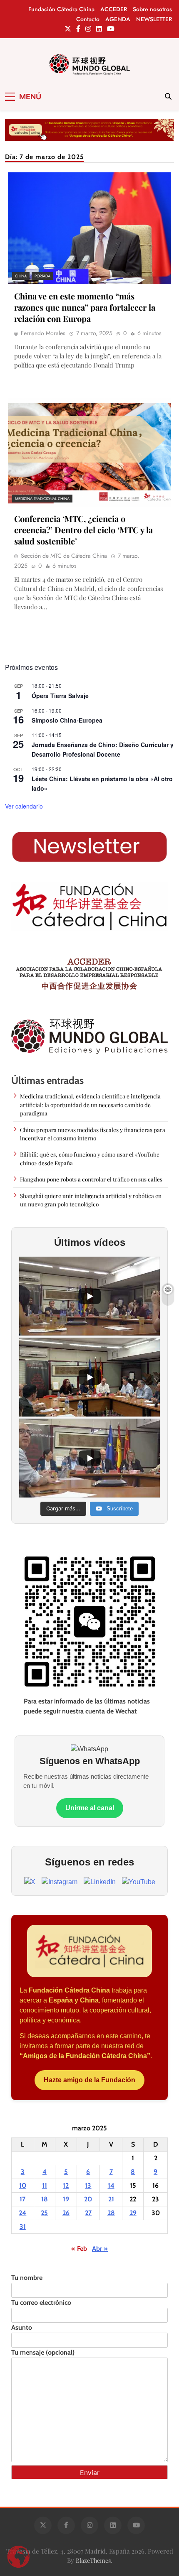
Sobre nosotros (152, 9)
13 (88, 2185)
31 (23, 2227)
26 (66, 2213)
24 (22, 2213)
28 (111, 2213)
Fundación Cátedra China (61, 9)
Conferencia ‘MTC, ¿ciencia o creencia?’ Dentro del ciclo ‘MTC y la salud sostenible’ (83, 530)
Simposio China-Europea (67, 720)
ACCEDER (114, 9)
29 (133, 2213)
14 (111, 2185)
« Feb (79, 2249)
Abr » (100, 2249)
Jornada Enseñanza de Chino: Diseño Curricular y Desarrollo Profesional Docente (103, 749)
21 (111, 2199)
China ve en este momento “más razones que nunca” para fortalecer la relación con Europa (85, 307)
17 (22, 2199)
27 (88, 2213)
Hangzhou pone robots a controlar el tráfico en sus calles (91, 1179)
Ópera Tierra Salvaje (60, 696)
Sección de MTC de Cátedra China (64, 556)
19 (66, 2199)
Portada (42, 276)
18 (45, 2199)
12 (66, 2185)
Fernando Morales (43, 333)
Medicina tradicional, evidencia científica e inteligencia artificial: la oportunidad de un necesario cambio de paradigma (90, 1104)
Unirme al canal (90, 1808)
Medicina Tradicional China (42, 499)
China (21, 276)
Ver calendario (24, 806)
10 (23, 2185)
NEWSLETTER (154, 19)
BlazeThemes (93, 2560)
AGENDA (118, 19)
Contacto (88, 19)
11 (45, 2185)
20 (88, 2199)
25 (44, 2213)
